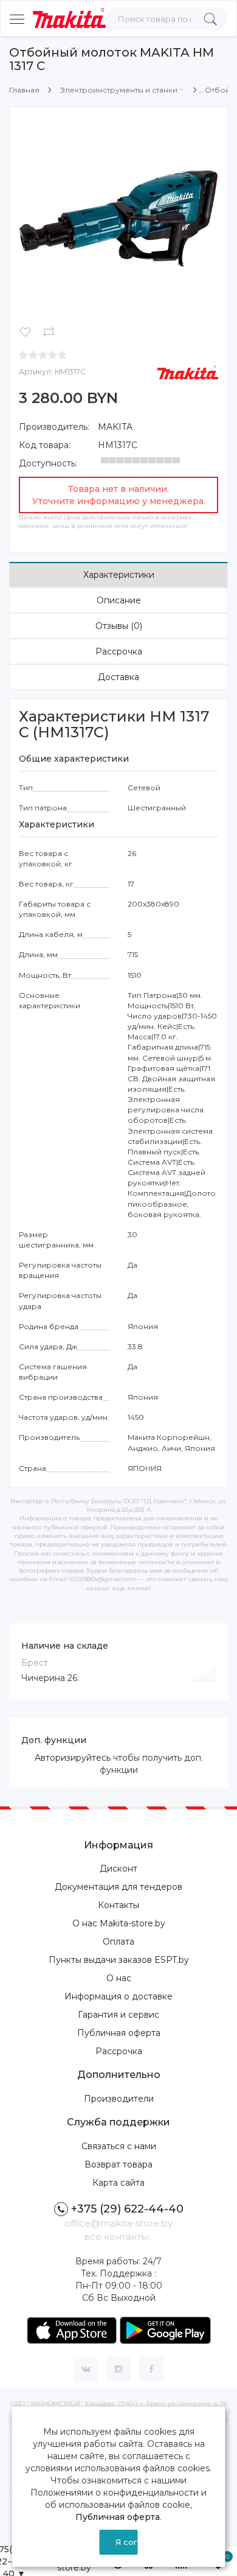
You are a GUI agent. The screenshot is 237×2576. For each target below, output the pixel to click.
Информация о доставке (118, 1996)
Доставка (118, 677)
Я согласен (126, 2542)
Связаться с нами (119, 2146)
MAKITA (115, 427)
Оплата (118, 1942)
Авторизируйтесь (73, 1758)
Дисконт (118, 1869)
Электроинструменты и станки (118, 90)
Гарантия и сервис (118, 2015)
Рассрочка (119, 651)
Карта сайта (118, 2183)
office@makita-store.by (118, 2223)
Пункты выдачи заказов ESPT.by (119, 1960)
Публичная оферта (119, 2033)
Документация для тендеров (118, 1887)
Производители (119, 2099)
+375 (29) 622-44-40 (127, 2209)
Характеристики (119, 575)
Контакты (118, 1905)
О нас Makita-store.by (119, 1923)
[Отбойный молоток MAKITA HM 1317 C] (118, 216)
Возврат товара (118, 2164)
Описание (119, 600)
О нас (119, 1978)
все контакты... (119, 2237)
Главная (24, 90)
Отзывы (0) (119, 626)
